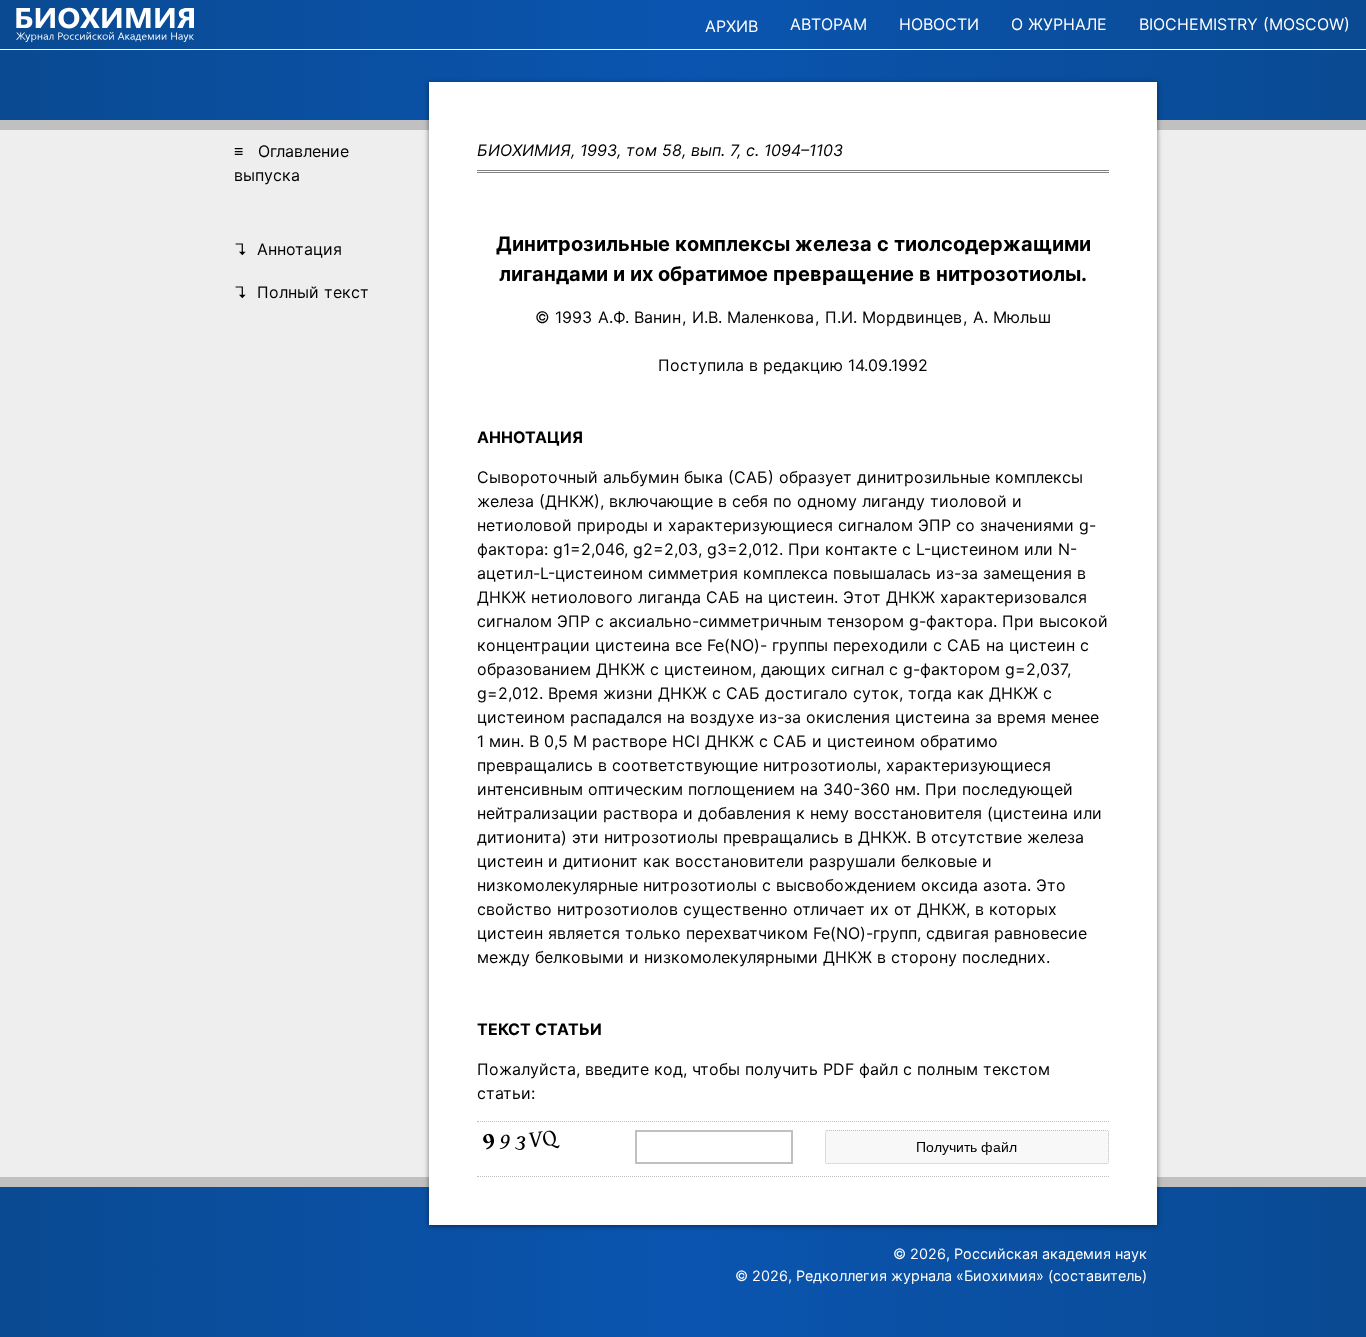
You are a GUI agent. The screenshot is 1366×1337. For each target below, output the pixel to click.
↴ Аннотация (288, 249)
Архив (731, 26)
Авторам (828, 24)
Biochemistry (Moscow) (1244, 24)
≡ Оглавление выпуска (291, 163)
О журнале (1059, 24)
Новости (939, 24)
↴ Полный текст (301, 292)
